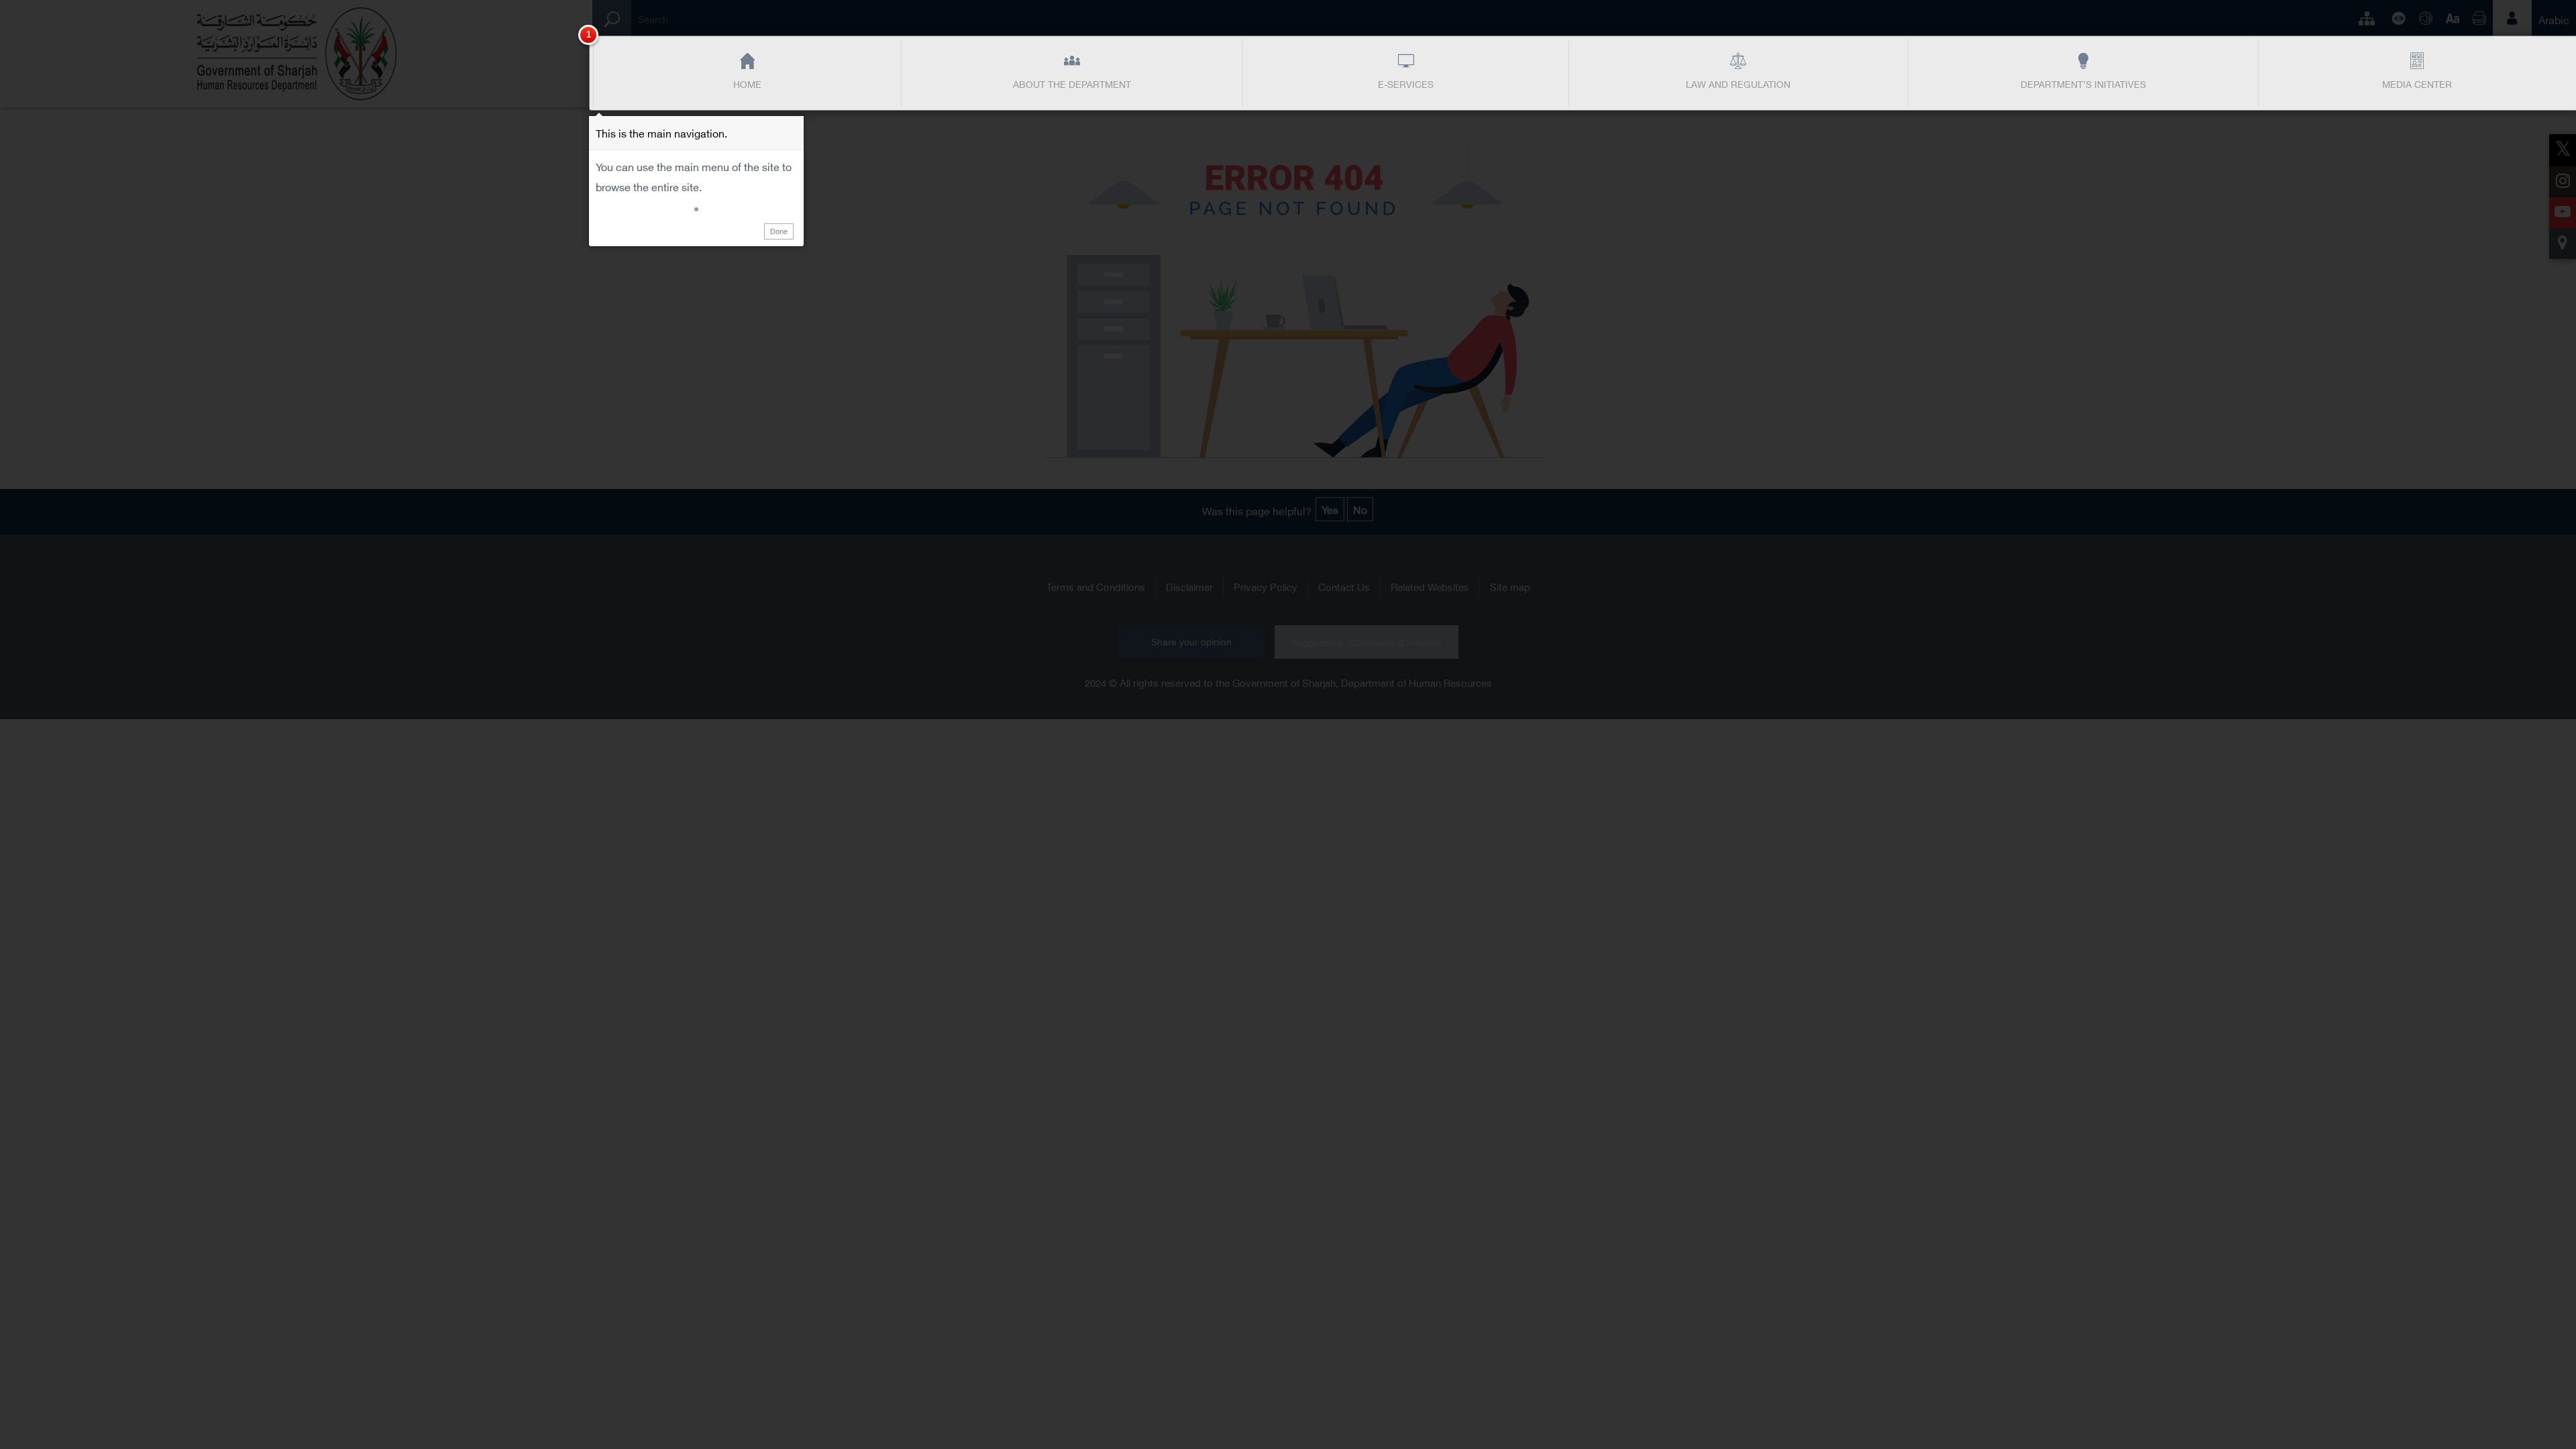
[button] (696, 209)
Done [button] (779, 231)
